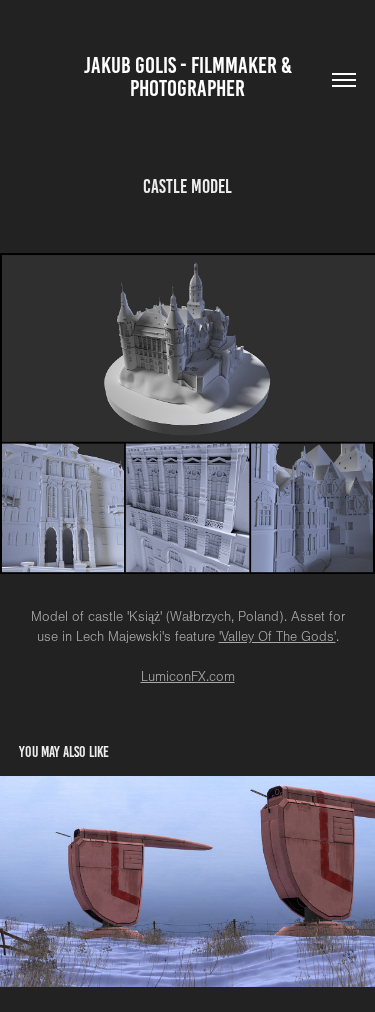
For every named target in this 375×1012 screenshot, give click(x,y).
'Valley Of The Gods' (277, 637)
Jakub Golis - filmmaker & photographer (190, 77)
